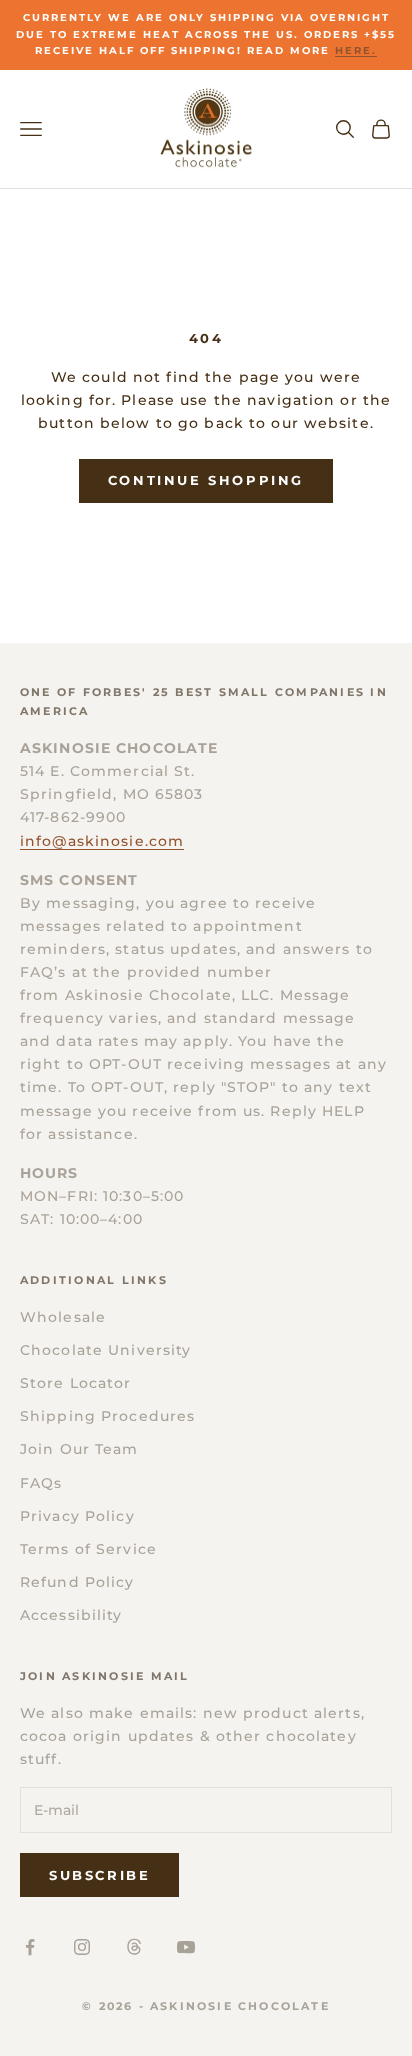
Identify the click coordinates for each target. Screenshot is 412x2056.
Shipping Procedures (107, 1416)
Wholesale (63, 1317)
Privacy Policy (77, 1516)
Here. (356, 50)
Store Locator (76, 1383)
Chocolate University (105, 1350)
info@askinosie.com (102, 841)
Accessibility (71, 1615)
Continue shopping (206, 480)
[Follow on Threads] (134, 1947)
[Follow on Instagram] (82, 1947)
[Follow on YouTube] (186, 1947)
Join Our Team (79, 1449)
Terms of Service (88, 1549)
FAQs (41, 1483)
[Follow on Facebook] (30, 1947)
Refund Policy (77, 1582)
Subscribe (99, 1875)
